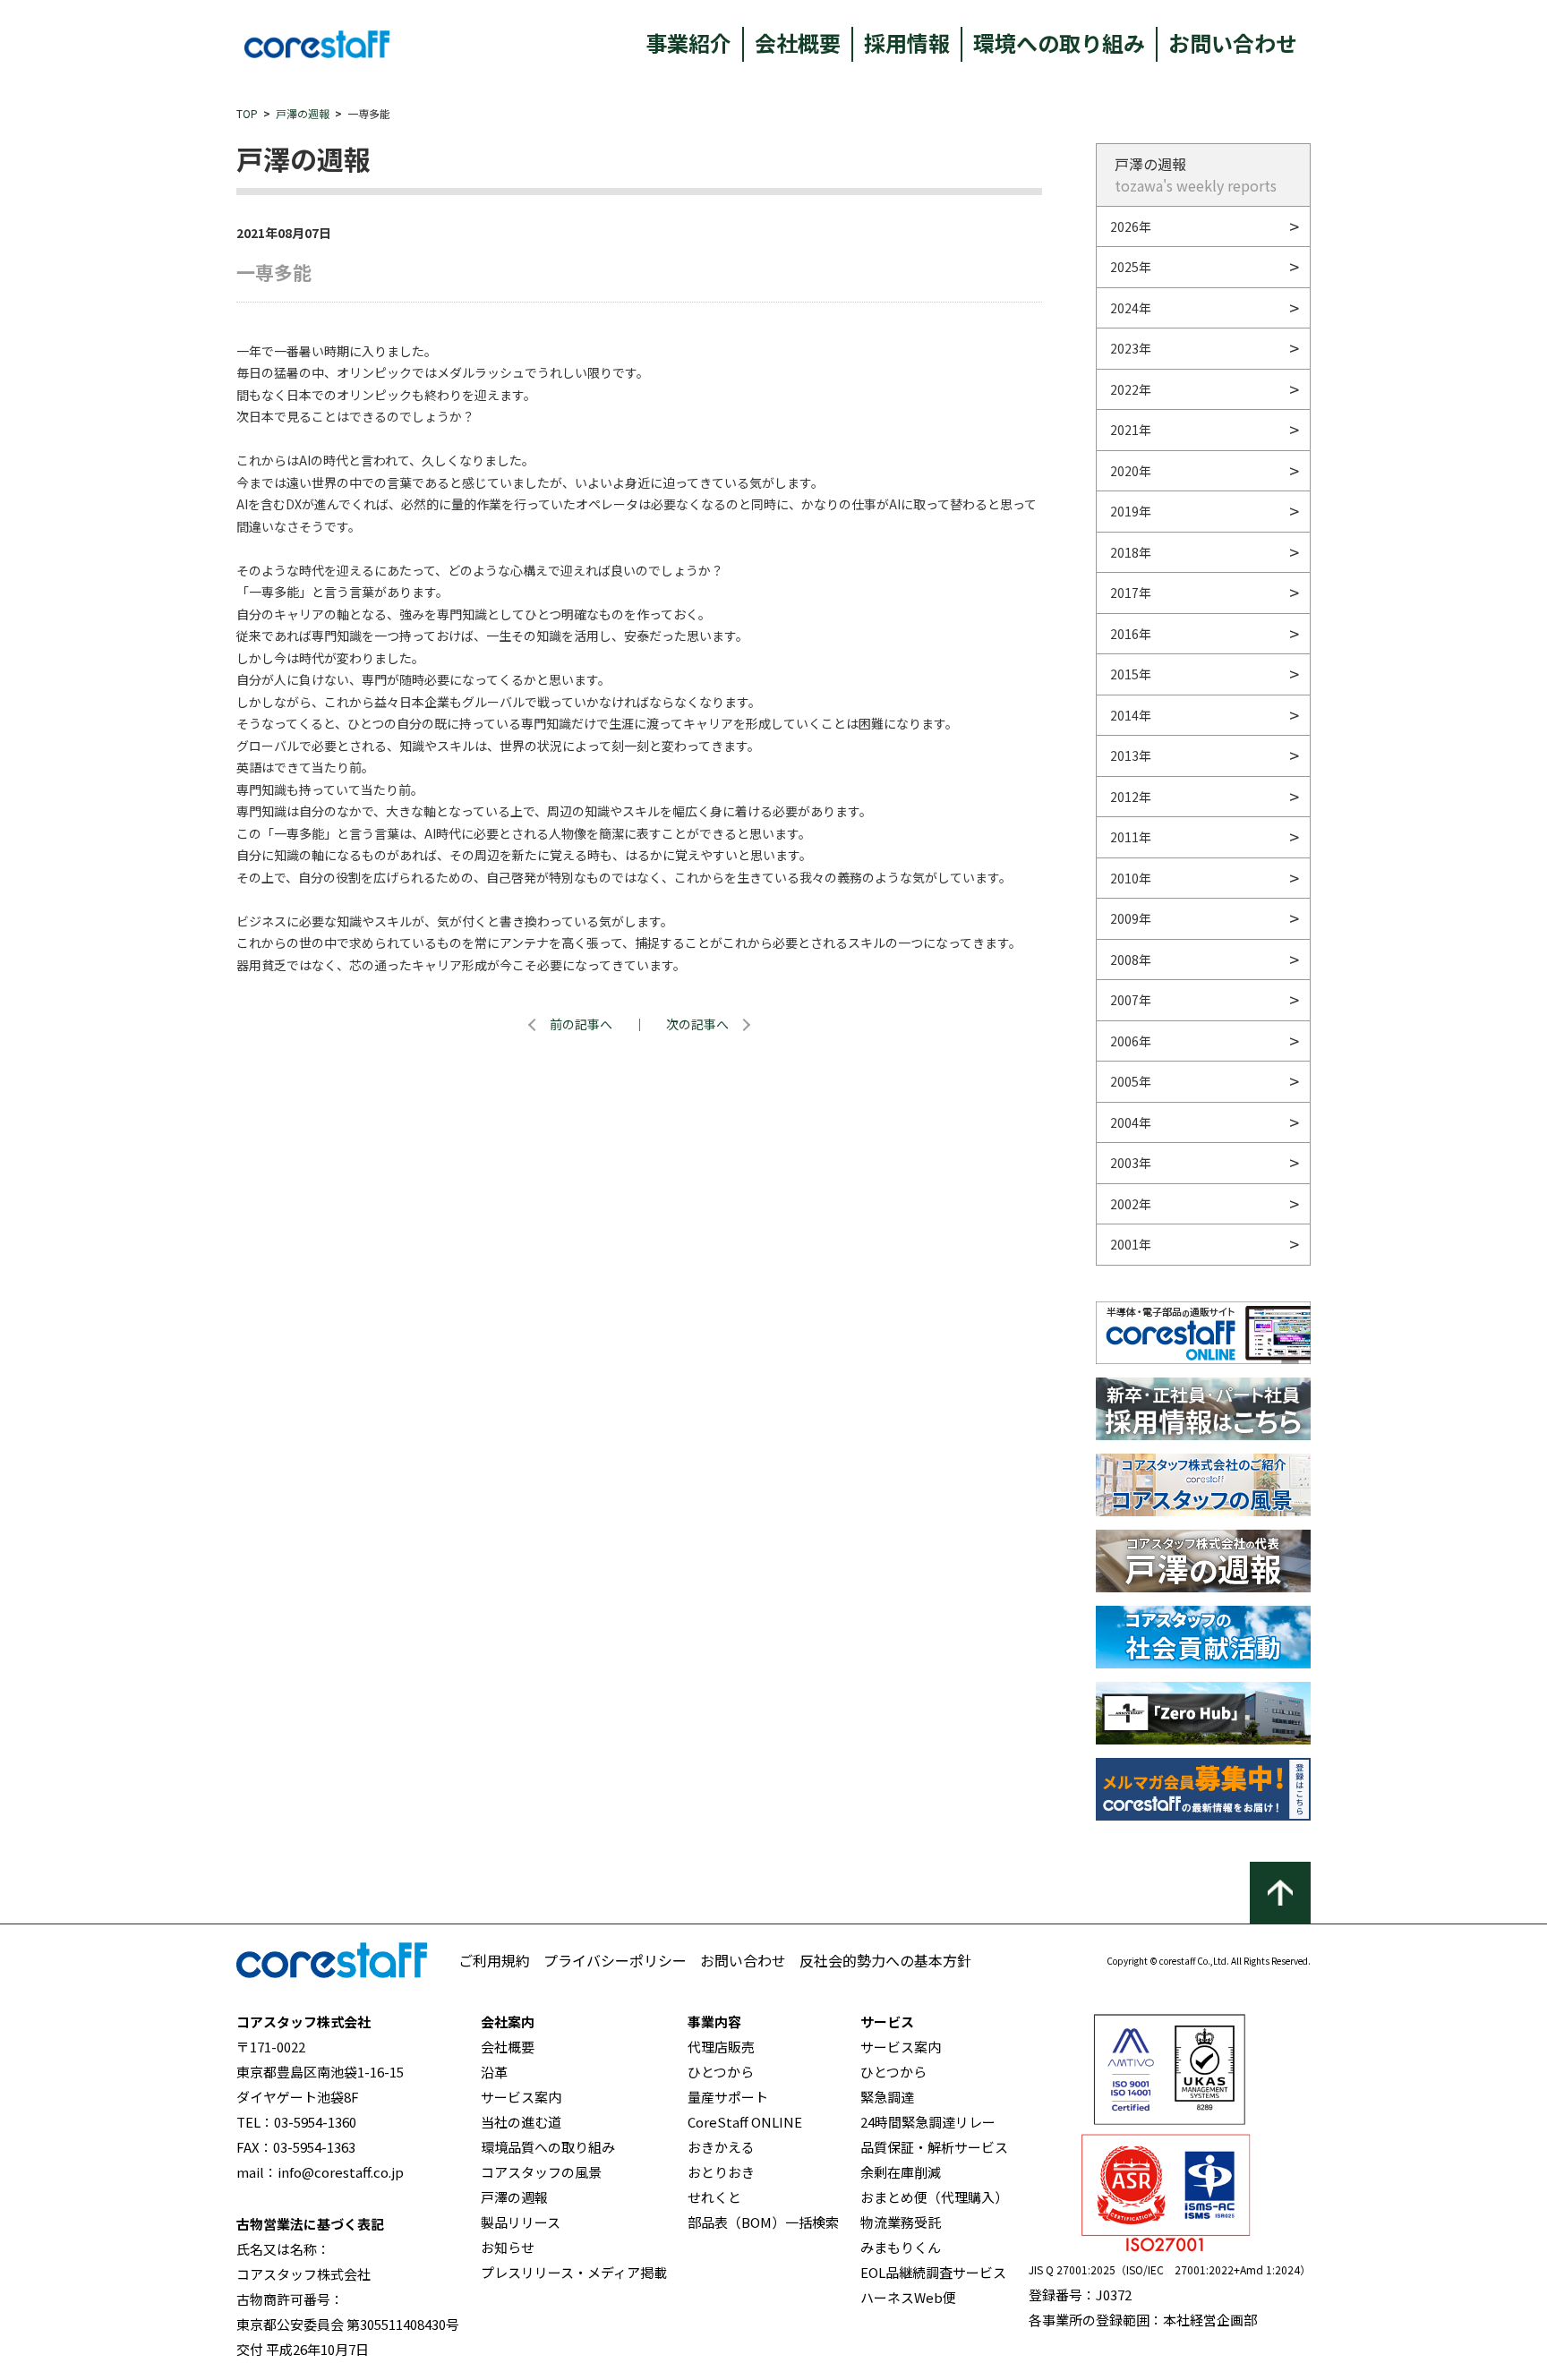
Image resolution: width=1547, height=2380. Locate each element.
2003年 (1131, 1163)
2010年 (1131, 878)
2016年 (1131, 634)
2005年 (1131, 1081)
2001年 (1131, 1244)
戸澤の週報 (303, 113)
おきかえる (721, 2147)
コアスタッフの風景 (541, 2172)
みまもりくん (901, 2247)
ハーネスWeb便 (908, 2297)
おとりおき (721, 2172)
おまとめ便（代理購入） (934, 2197)
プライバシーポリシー (615, 1960)
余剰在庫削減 (901, 2172)
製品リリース (521, 2222)
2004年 (1131, 1122)
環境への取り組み (1059, 43)
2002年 (1131, 1204)
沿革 (494, 2072)
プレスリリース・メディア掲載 (574, 2272)
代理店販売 (721, 2047)
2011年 (1131, 837)
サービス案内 (521, 2097)
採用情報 (907, 43)
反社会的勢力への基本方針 (885, 1960)
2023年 (1131, 348)
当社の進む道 (521, 2122)
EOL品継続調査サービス (933, 2272)
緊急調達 (887, 2097)
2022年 (1131, 389)
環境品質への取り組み (548, 2147)
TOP (247, 113)
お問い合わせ (1233, 43)
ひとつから (721, 2072)
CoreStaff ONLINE (745, 2122)
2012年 (1131, 797)
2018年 (1131, 552)
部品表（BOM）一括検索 (763, 2222)
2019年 (1131, 511)
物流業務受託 (901, 2222)
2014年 (1131, 715)
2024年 (1131, 308)
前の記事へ (581, 1024)
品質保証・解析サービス (934, 2147)
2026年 (1131, 226)
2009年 (1131, 918)
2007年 (1131, 1000)
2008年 (1131, 960)
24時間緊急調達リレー (928, 2122)
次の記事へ (697, 1024)
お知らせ (508, 2247)
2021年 (1131, 430)
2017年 (1131, 593)
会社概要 (798, 43)
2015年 (1131, 674)
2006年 (1131, 1041)
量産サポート (728, 2097)
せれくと (714, 2197)
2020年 (1131, 471)
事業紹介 (688, 43)
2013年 (1131, 755)
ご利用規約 (494, 1960)
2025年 (1131, 267)
